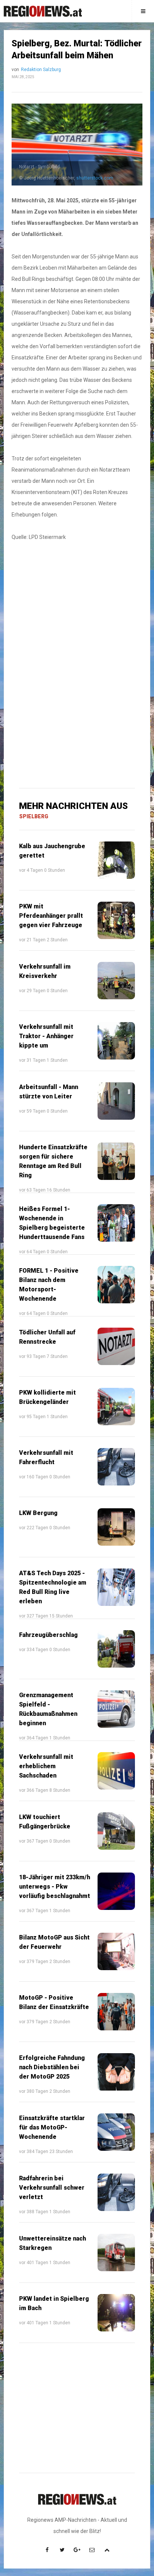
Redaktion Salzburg (41, 70)
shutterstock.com (95, 178)
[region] (77, 608)
